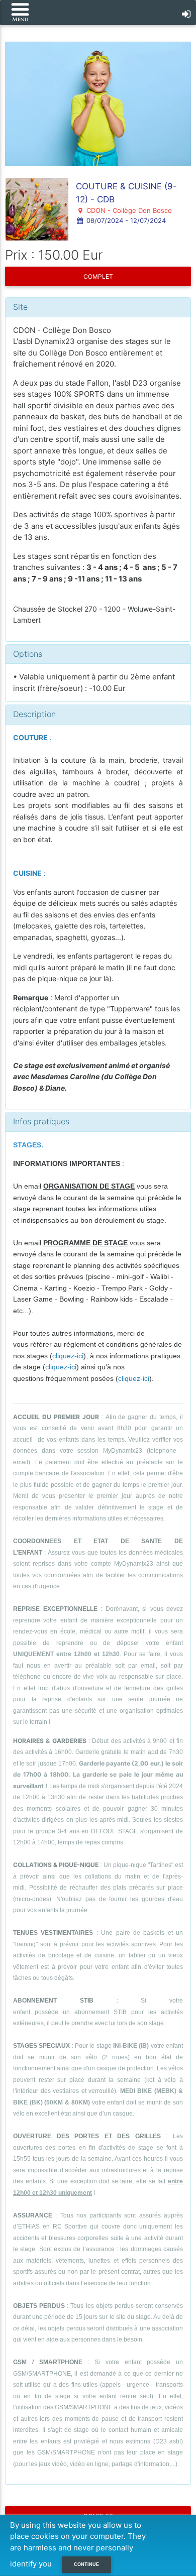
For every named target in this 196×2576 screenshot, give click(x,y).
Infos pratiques (41, 1121)
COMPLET (98, 276)
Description (34, 714)
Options (28, 654)
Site (20, 307)
